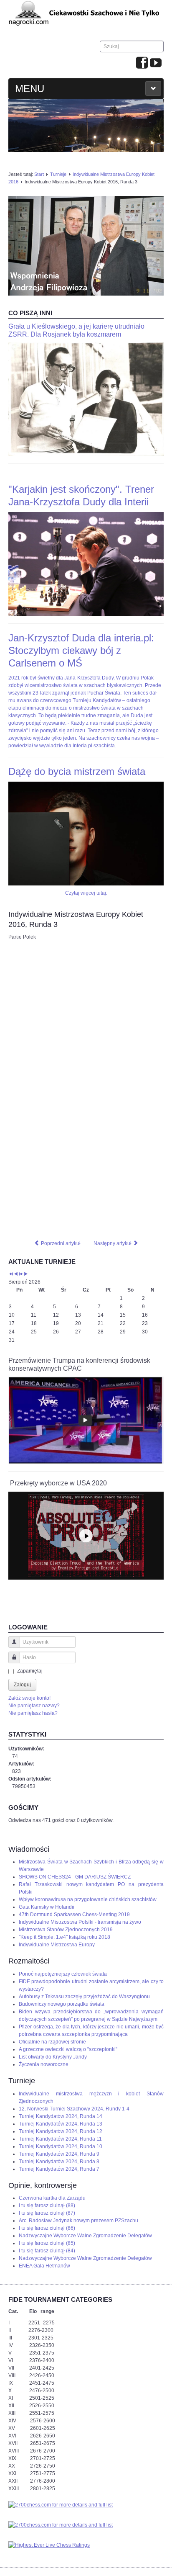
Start (39, 174)
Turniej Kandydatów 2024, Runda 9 (59, 2154)
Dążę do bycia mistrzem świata (77, 771)
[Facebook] (142, 63)
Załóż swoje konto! (29, 1698)
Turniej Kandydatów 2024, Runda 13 (61, 2124)
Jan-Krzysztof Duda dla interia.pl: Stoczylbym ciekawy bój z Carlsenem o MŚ (81, 650)
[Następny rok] (21, 1274)
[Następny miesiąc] (26, 1274)
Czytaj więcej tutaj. (86, 893)
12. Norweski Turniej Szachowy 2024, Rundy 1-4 (74, 2109)
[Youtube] (156, 63)
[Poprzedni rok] (11, 1274)
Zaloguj (22, 1685)
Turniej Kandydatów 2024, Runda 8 (59, 2162)
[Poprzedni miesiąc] (16, 1274)
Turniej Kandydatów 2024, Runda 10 (61, 2146)
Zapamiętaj (30, 1671)
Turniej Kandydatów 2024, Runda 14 (61, 2116)
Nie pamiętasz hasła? (33, 1713)
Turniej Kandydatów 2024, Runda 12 (61, 2131)
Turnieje (58, 174)
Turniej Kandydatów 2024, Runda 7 (59, 2169)
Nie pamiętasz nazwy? (34, 1706)
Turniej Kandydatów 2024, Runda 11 (60, 2139)
